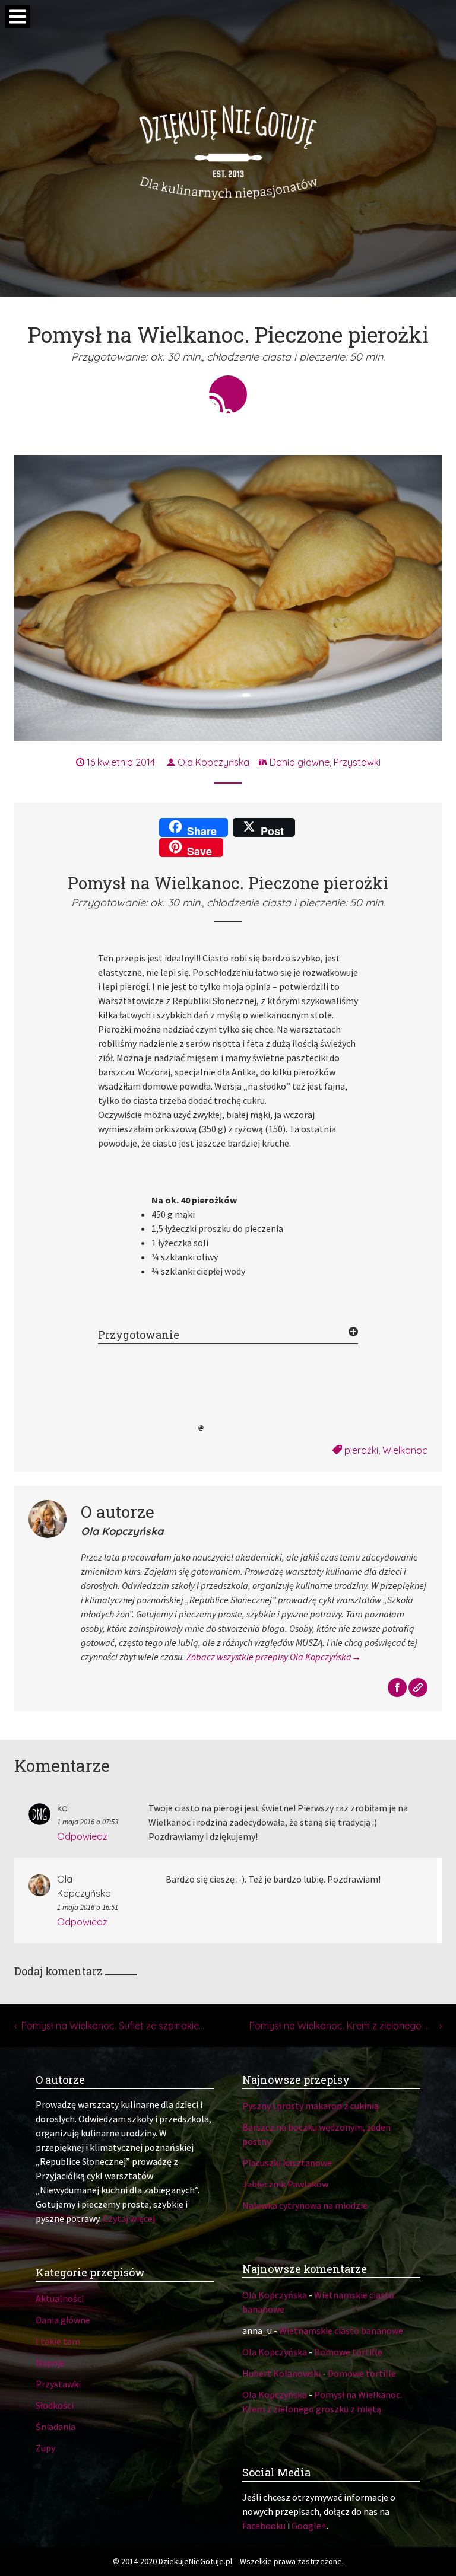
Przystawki (357, 762)
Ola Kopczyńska (212, 762)
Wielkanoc (405, 1450)
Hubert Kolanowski (281, 2373)
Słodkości (55, 2405)
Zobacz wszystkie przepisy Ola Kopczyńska (269, 1657)
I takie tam (58, 2341)
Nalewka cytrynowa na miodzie (305, 2205)
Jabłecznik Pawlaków (285, 2184)
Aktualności (60, 2298)
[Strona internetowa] (418, 1688)
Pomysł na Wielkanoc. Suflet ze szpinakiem (114, 2026)
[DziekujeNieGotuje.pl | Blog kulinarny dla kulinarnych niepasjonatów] (228, 148)
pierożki (361, 1450)
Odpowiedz (82, 1836)
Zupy (45, 2448)
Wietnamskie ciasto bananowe (341, 2330)
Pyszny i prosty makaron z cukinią (311, 2106)
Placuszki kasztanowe (287, 2163)
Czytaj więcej (129, 2218)
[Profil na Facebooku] (398, 1688)
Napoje (50, 2362)
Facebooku (264, 2526)
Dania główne (300, 762)
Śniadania (56, 2427)
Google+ (309, 2526)
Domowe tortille (348, 2352)
